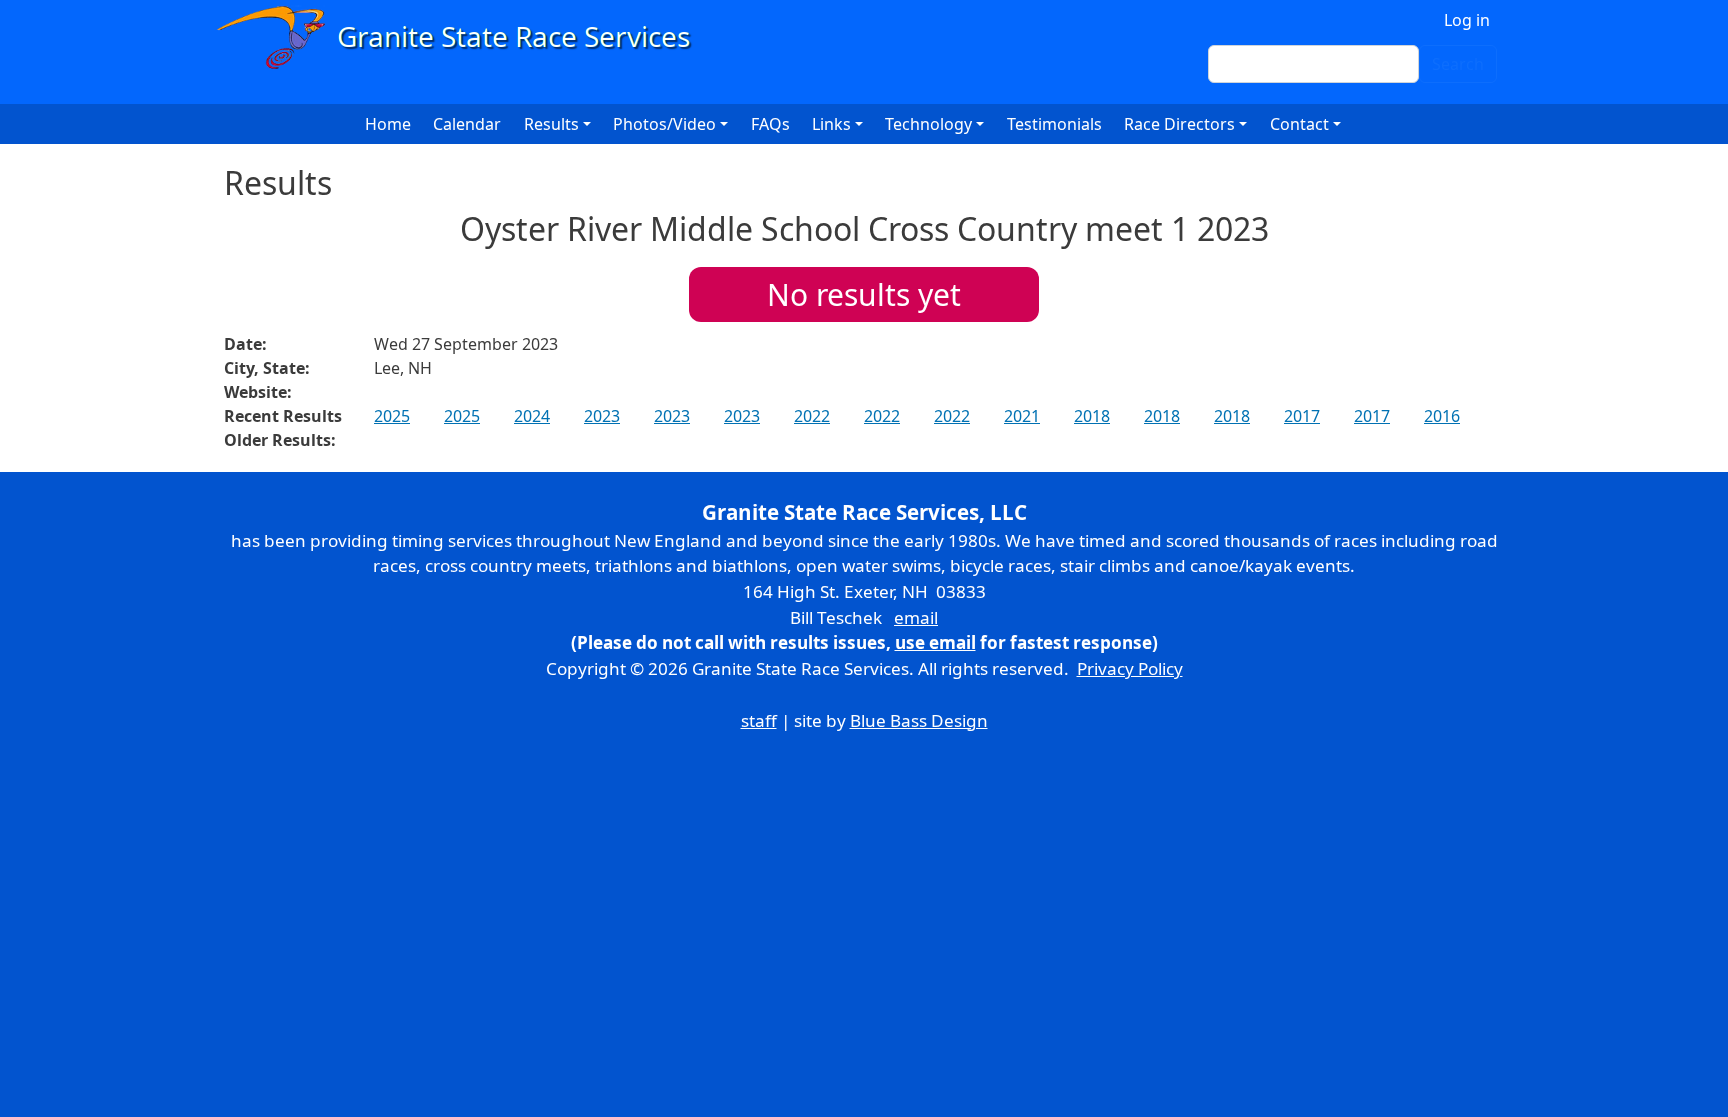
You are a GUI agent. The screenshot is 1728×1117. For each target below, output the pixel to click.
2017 (1302, 416)
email (916, 617)
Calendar (467, 124)
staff (759, 720)
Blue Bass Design (919, 720)
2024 (532, 416)
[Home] (462, 37)
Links (831, 124)
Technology (928, 124)
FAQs (770, 124)
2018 (1092, 416)
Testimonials (1054, 124)
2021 (1022, 416)
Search (1458, 64)
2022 (812, 416)
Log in (1467, 20)
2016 (1442, 416)
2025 (392, 416)
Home (388, 124)
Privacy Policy (1130, 668)
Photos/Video (664, 124)
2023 (602, 416)
